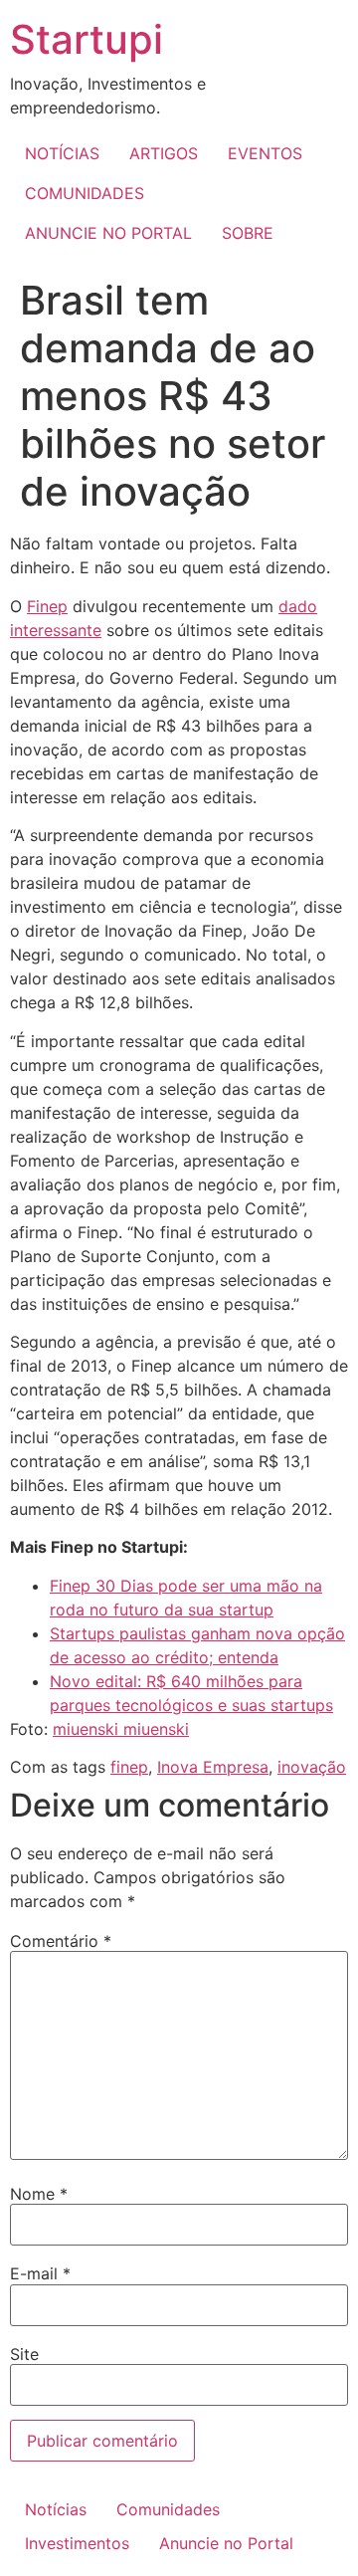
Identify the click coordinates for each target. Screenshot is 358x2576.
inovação (312, 1767)
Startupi (87, 39)
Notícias (56, 2509)
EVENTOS (265, 153)
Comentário (61, 1941)
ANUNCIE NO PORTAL (108, 233)
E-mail (40, 2273)
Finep (47, 606)
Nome (39, 2194)
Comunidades (168, 2509)
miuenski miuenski (121, 1729)
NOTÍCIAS (62, 153)
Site (24, 2354)
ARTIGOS (164, 153)
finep (129, 1767)
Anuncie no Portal (226, 2543)
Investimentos (77, 2543)
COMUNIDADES (85, 193)
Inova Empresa (213, 1767)
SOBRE (248, 233)
